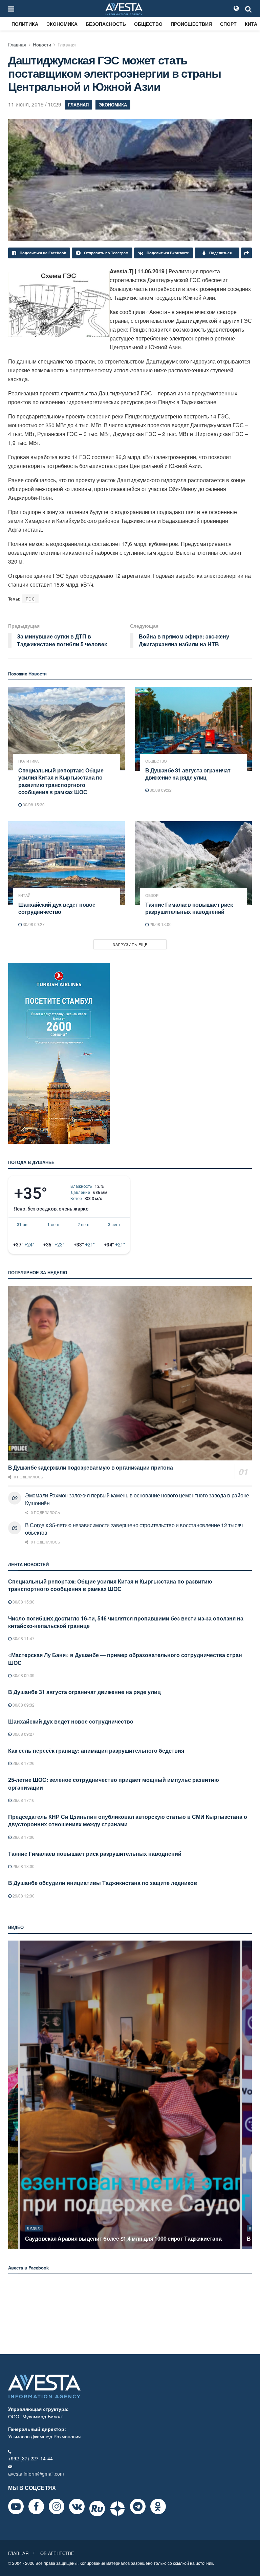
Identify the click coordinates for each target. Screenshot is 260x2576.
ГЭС (30, 599)
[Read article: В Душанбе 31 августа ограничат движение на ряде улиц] (193, 729)
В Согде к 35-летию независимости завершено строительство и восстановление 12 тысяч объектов (134, 1529)
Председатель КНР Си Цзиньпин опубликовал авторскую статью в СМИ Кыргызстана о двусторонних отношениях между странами (128, 1820)
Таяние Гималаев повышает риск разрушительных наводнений (189, 908)
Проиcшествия (191, 24)
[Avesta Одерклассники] (158, 2506)
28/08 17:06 (23, 1837)
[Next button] (247, 2095)
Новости (42, 44)
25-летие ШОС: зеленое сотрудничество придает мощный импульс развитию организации (114, 1783)
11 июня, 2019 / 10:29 (35, 104)
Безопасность (106, 24)
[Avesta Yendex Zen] (117, 2509)
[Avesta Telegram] (138, 2506)
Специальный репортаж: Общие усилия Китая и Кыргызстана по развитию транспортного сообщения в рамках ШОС (61, 781)
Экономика (62, 24)
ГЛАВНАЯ (18, 2553)
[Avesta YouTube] (16, 2506)
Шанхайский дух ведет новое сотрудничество (57, 908)
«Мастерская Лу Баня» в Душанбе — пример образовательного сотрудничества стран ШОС (125, 1659)
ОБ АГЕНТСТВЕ (57, 2553)
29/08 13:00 (160, 924)
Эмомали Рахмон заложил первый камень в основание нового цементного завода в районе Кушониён (137, 1499)
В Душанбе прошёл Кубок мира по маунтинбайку (89, 2238)
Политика (25, 24)
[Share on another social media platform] (246, 253)
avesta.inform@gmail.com (36, 2474)
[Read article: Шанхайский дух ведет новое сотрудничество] (67, 863)
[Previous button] (13, 2095)
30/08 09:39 (23, 1675)
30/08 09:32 (160, 790)
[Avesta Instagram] (57, 2506)
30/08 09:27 (33, 924)
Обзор (152, 895)
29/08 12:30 (23, 1896)
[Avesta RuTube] (97, 2509)
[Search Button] (248, 8)
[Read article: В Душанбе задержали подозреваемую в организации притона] (130, 1373)
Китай (24, 895)
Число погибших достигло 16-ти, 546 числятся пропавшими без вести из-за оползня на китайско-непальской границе (126, 1622)
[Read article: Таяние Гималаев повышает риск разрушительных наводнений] (193, 863)
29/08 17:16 (23, 1800)
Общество (148, 24)
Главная (17, 44)
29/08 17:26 (23, 1763)
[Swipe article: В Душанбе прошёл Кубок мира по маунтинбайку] (130, 2095)
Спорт (228, 24)
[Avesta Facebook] (36, 2506)
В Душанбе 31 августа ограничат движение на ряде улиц (188, 774)
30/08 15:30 (33, 804)
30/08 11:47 (23, 1638)
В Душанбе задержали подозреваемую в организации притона (91, 1467)
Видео (34, 2228)
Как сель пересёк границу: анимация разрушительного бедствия (96, 1751)
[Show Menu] (11, 8)
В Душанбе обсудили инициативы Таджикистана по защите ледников (103, 1883)
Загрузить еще (130, 944)
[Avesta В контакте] (77, 2506)
